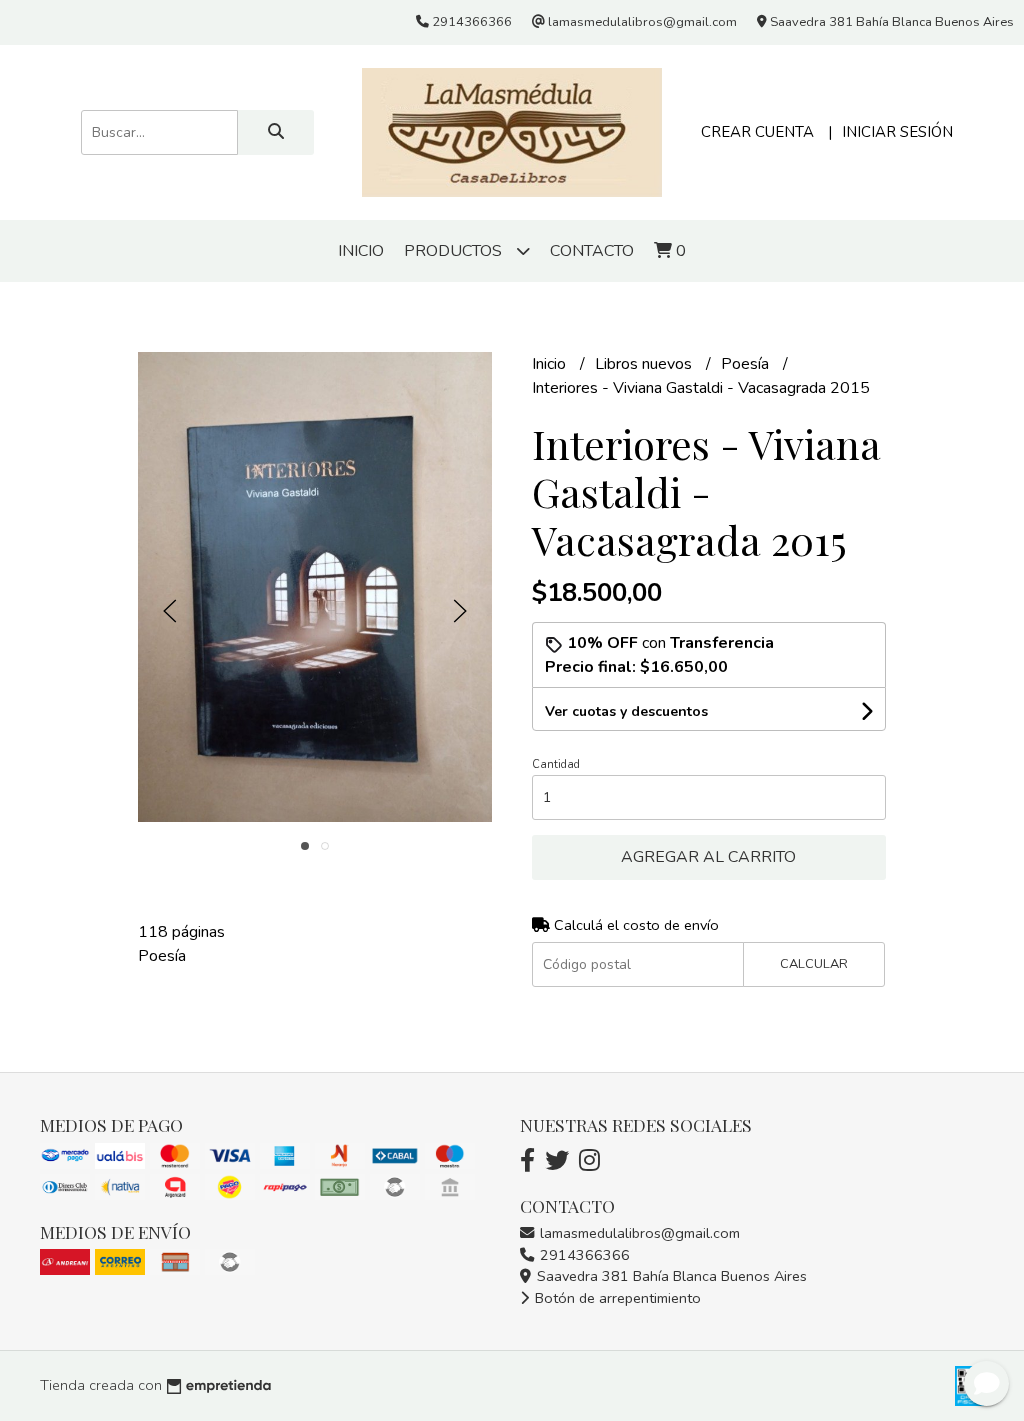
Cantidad (556, 764)
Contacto (592, 251)
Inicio (361, 251)
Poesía (747, 364)
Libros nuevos (645, 364)
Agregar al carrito (708, 857)
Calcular (814, 964)
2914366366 (583, 1255)
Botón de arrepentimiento (616, 1298)
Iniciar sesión (897, 132)
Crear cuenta (757, 132)
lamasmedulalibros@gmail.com (638, 1233)
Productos (455, 251)
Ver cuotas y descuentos (626, 711)
